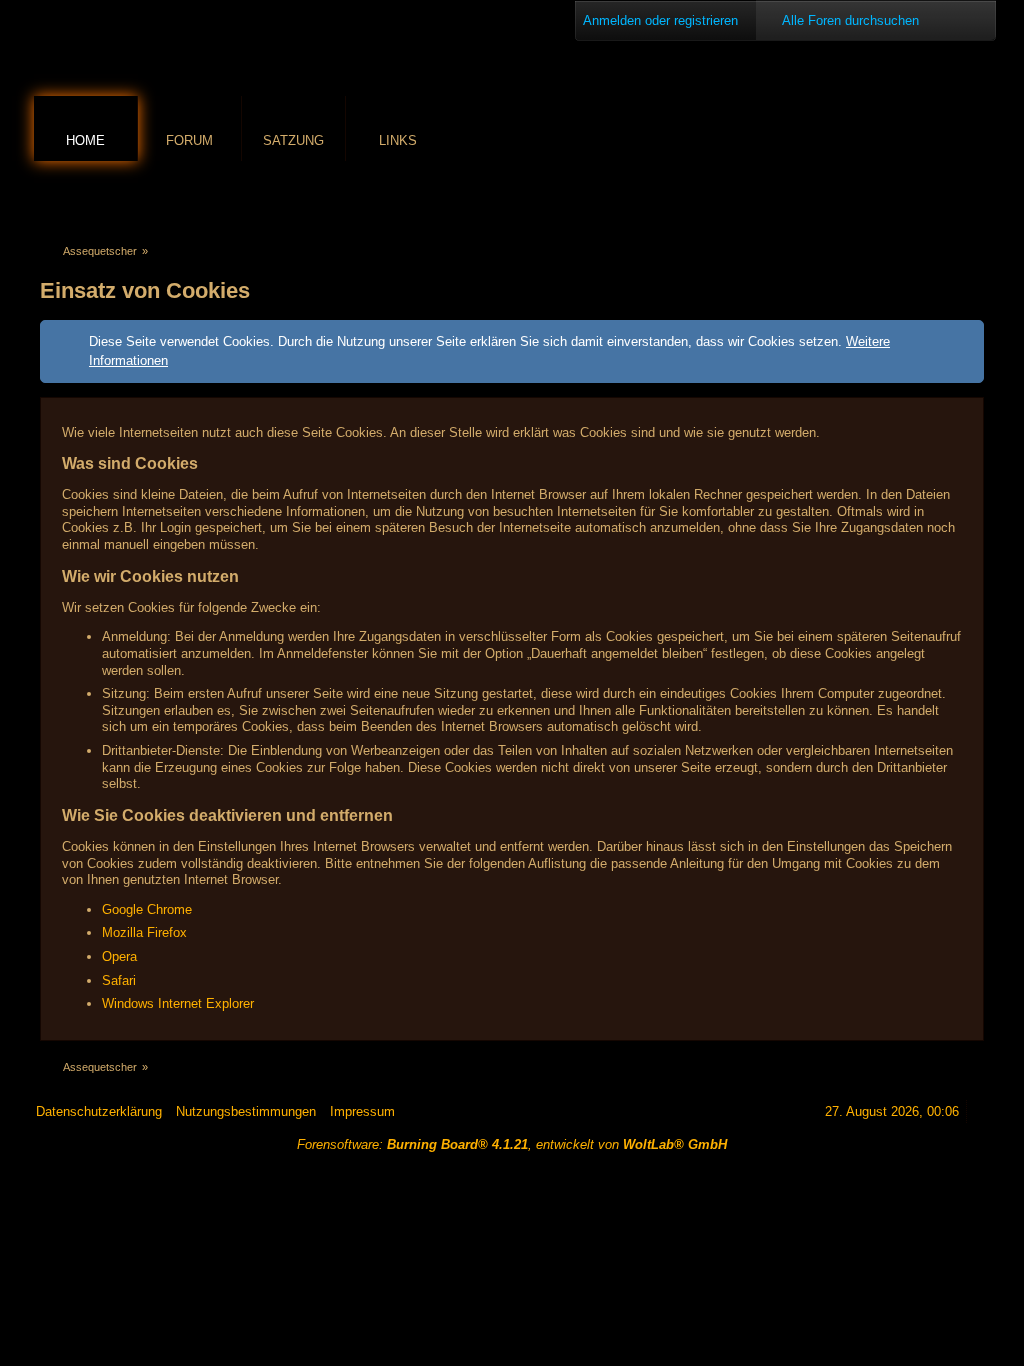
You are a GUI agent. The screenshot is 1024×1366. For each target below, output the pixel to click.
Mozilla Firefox (144, 932)
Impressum (362, 1111)
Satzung (293, 140)
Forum (189, 140)
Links (398, 140)
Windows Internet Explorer (178, 1003)
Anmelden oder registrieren (660, 20)
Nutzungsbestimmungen (246, 1111)
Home (85, 140)
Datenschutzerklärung (99, 1111)
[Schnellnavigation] (945, 196)
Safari (119, 980)
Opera (119, 956)
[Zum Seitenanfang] (981, 1111)
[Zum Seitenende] (973, 196)
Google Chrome (147, 909)
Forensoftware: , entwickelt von (512, 1144)
